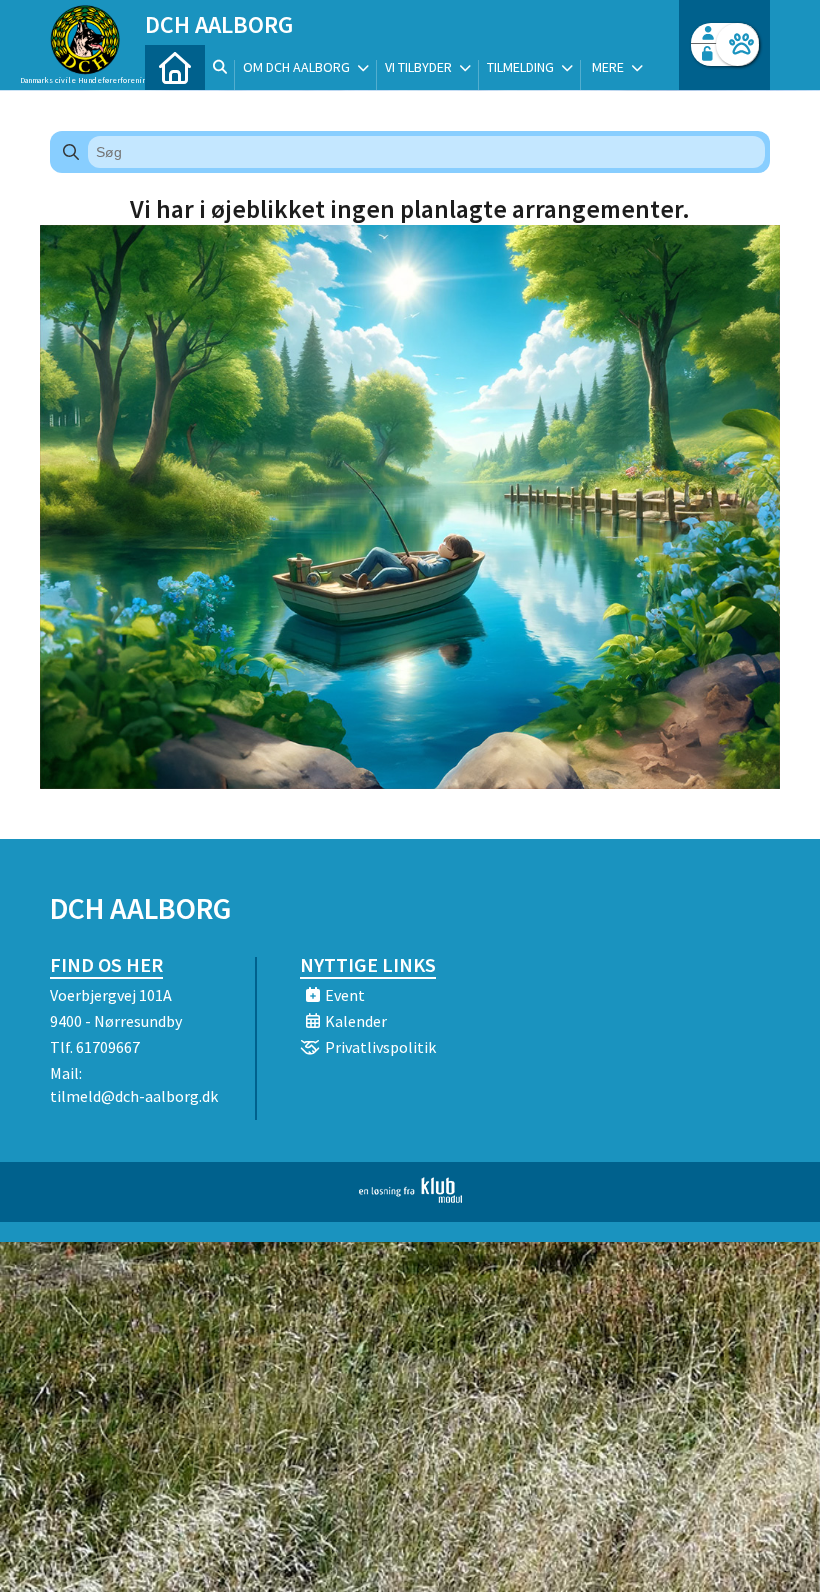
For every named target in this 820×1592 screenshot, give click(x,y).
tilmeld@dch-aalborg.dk (134, 1096)
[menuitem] (175, 67)
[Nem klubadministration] (410, 1197)
